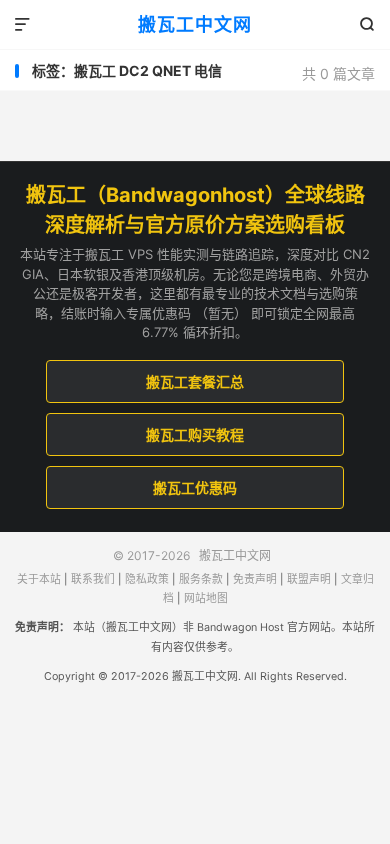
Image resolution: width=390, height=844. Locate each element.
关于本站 (39, 579)
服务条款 (201, 579)
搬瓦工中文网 (195, 24)
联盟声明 (309, 579)
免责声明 (255, 579)
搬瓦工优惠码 (195, 487)
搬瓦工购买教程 (195, 434)
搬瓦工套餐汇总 (195, 381)
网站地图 (206, 598)
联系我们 (93, 579)
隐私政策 (147, 579)
